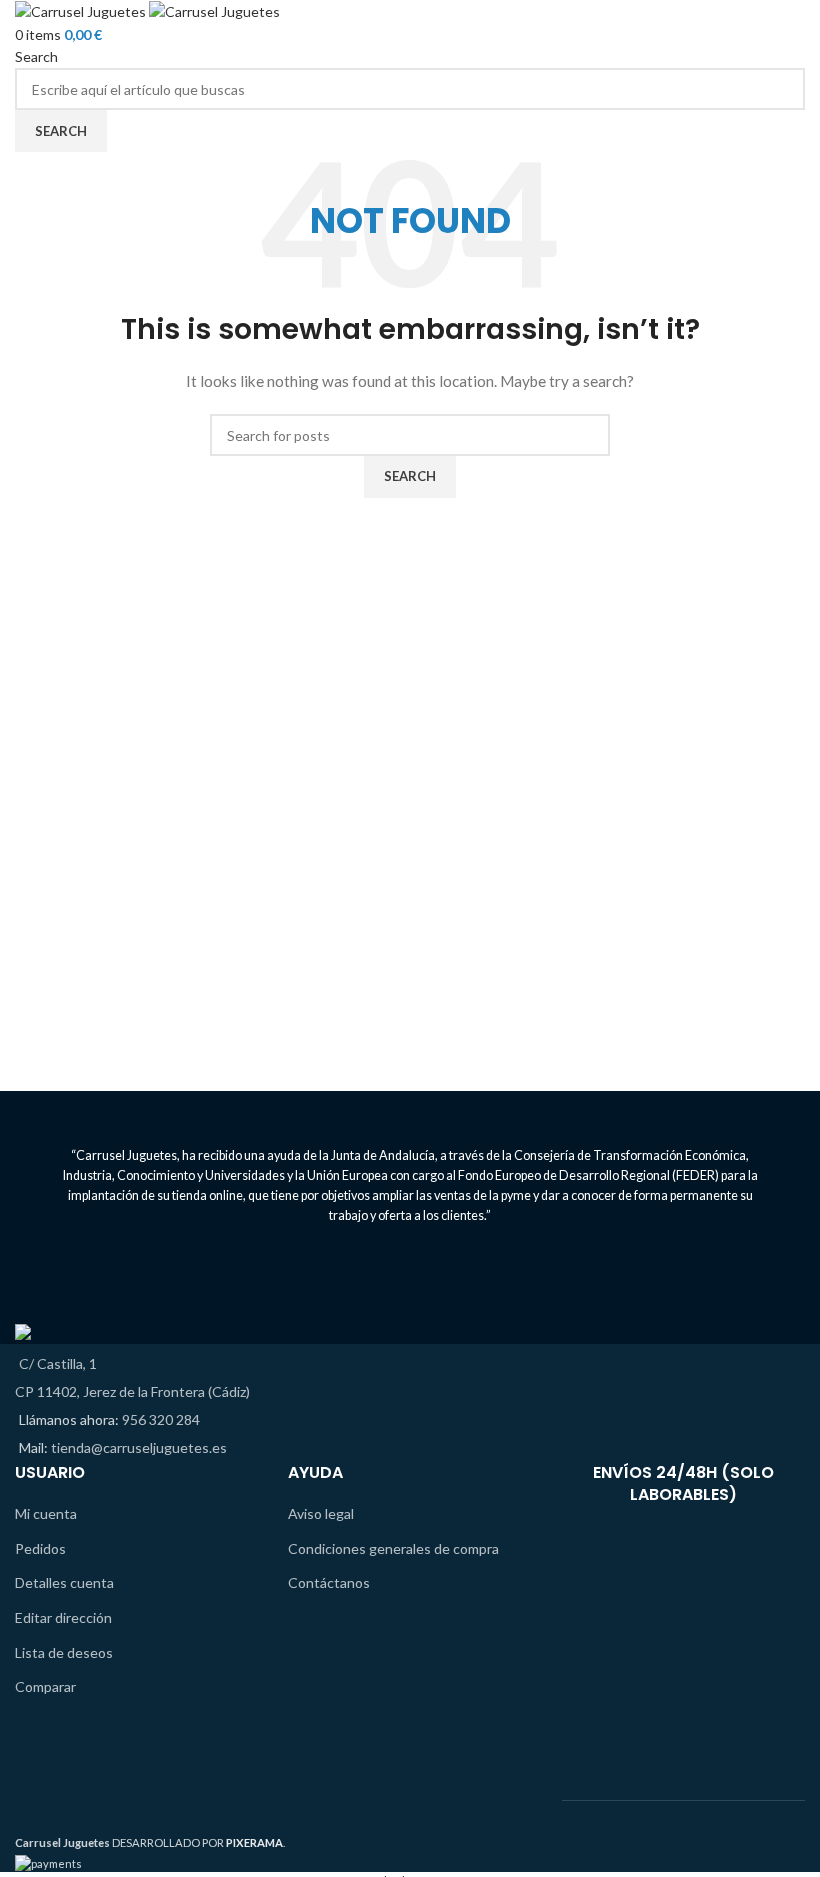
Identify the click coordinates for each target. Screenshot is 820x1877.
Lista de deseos (64, 1652)
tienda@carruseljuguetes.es (139, 1447)
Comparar (45, 1686)
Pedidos (40, 1548)
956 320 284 (161, 1419)
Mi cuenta (46, 1513)
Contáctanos (329, 1582)
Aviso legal (321, 1513)
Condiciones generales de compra (393, 1548)
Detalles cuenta (64, 1582)
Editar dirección (63, 1617)
